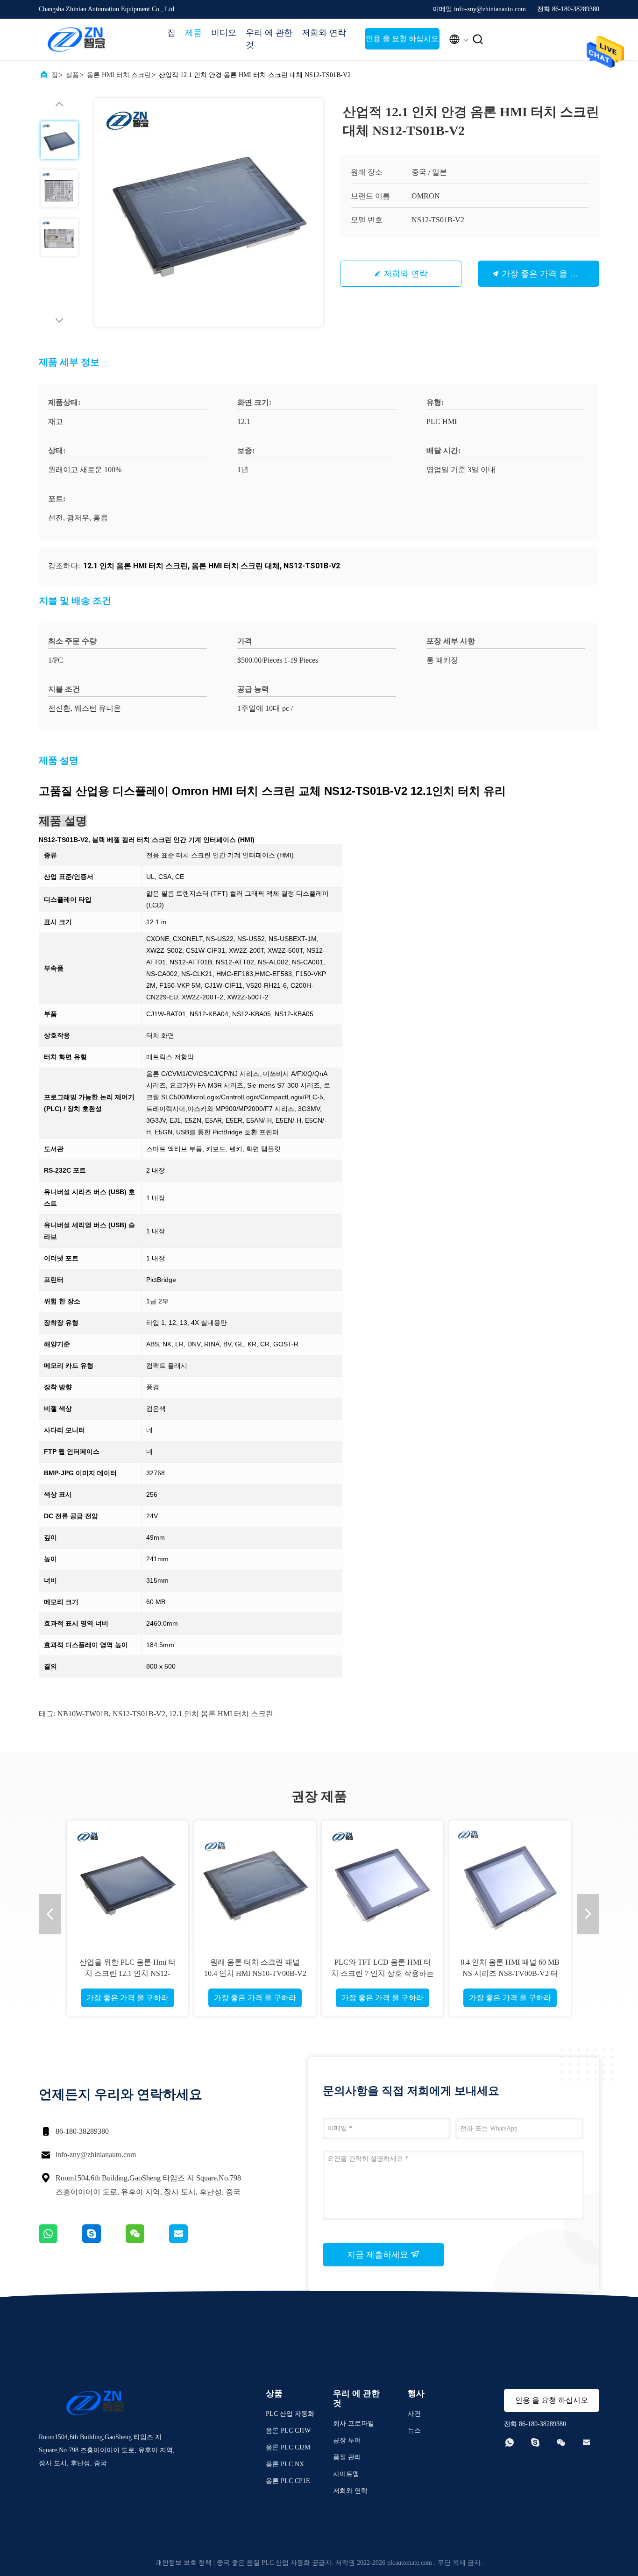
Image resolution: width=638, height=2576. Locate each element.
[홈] (76, 39)
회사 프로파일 (354, 2424)
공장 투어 (347, 2440)
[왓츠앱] (60, 2241)
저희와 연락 (324, 33)
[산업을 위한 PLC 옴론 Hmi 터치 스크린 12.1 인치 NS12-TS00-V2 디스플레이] (128, 1881)
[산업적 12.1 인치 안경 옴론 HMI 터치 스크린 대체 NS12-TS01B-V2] (209, 212)
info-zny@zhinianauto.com (96, 2155)
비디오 (224, 33)
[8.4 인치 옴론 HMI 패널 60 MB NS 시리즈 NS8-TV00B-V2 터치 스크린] (510, 1881)
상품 (72, 75)
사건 (414, 2414)
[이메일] (190, 2241)
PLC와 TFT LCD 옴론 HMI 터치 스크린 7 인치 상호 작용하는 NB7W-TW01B (383, 1973)
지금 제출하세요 (379, 2255)
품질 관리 (347, 2457)
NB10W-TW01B (83, 1714)
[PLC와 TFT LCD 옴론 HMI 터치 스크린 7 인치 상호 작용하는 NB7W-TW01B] (383, 1881)
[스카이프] (104, 2241)
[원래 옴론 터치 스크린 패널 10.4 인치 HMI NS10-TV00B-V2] (255, 1881)
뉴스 (414, 2431)
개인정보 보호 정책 (184, 2563)
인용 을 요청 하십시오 (402, 39)
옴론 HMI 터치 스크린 (119, 75)
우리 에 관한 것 (269, 39)
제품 (193, 33)
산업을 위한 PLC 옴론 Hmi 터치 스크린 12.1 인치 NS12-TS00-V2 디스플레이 (128, 1973)
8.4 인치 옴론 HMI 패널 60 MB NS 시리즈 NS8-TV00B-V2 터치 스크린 (510, 1973)
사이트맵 (346, 2474)
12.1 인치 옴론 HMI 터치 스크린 (221, 1714)
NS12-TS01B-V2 (139, 1714)
